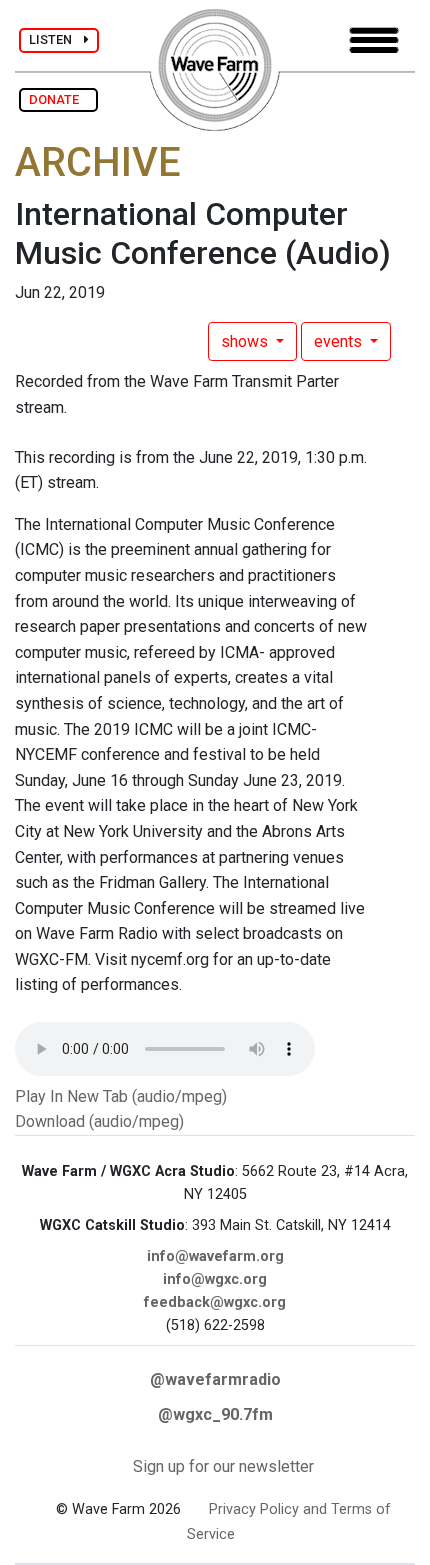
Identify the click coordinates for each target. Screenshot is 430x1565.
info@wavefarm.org (215, 1256)
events (340, 341)
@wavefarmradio (215, 1379)
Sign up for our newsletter (223, 1466)
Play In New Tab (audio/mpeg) (121, 1096)
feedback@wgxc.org (215, 1302)
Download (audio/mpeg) (99, 1121)
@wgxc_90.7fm (215, 1414)
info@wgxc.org (215, 1279)
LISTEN (56, 39)
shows (246, 341)
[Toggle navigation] (374, 40)
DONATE (58, 99)
